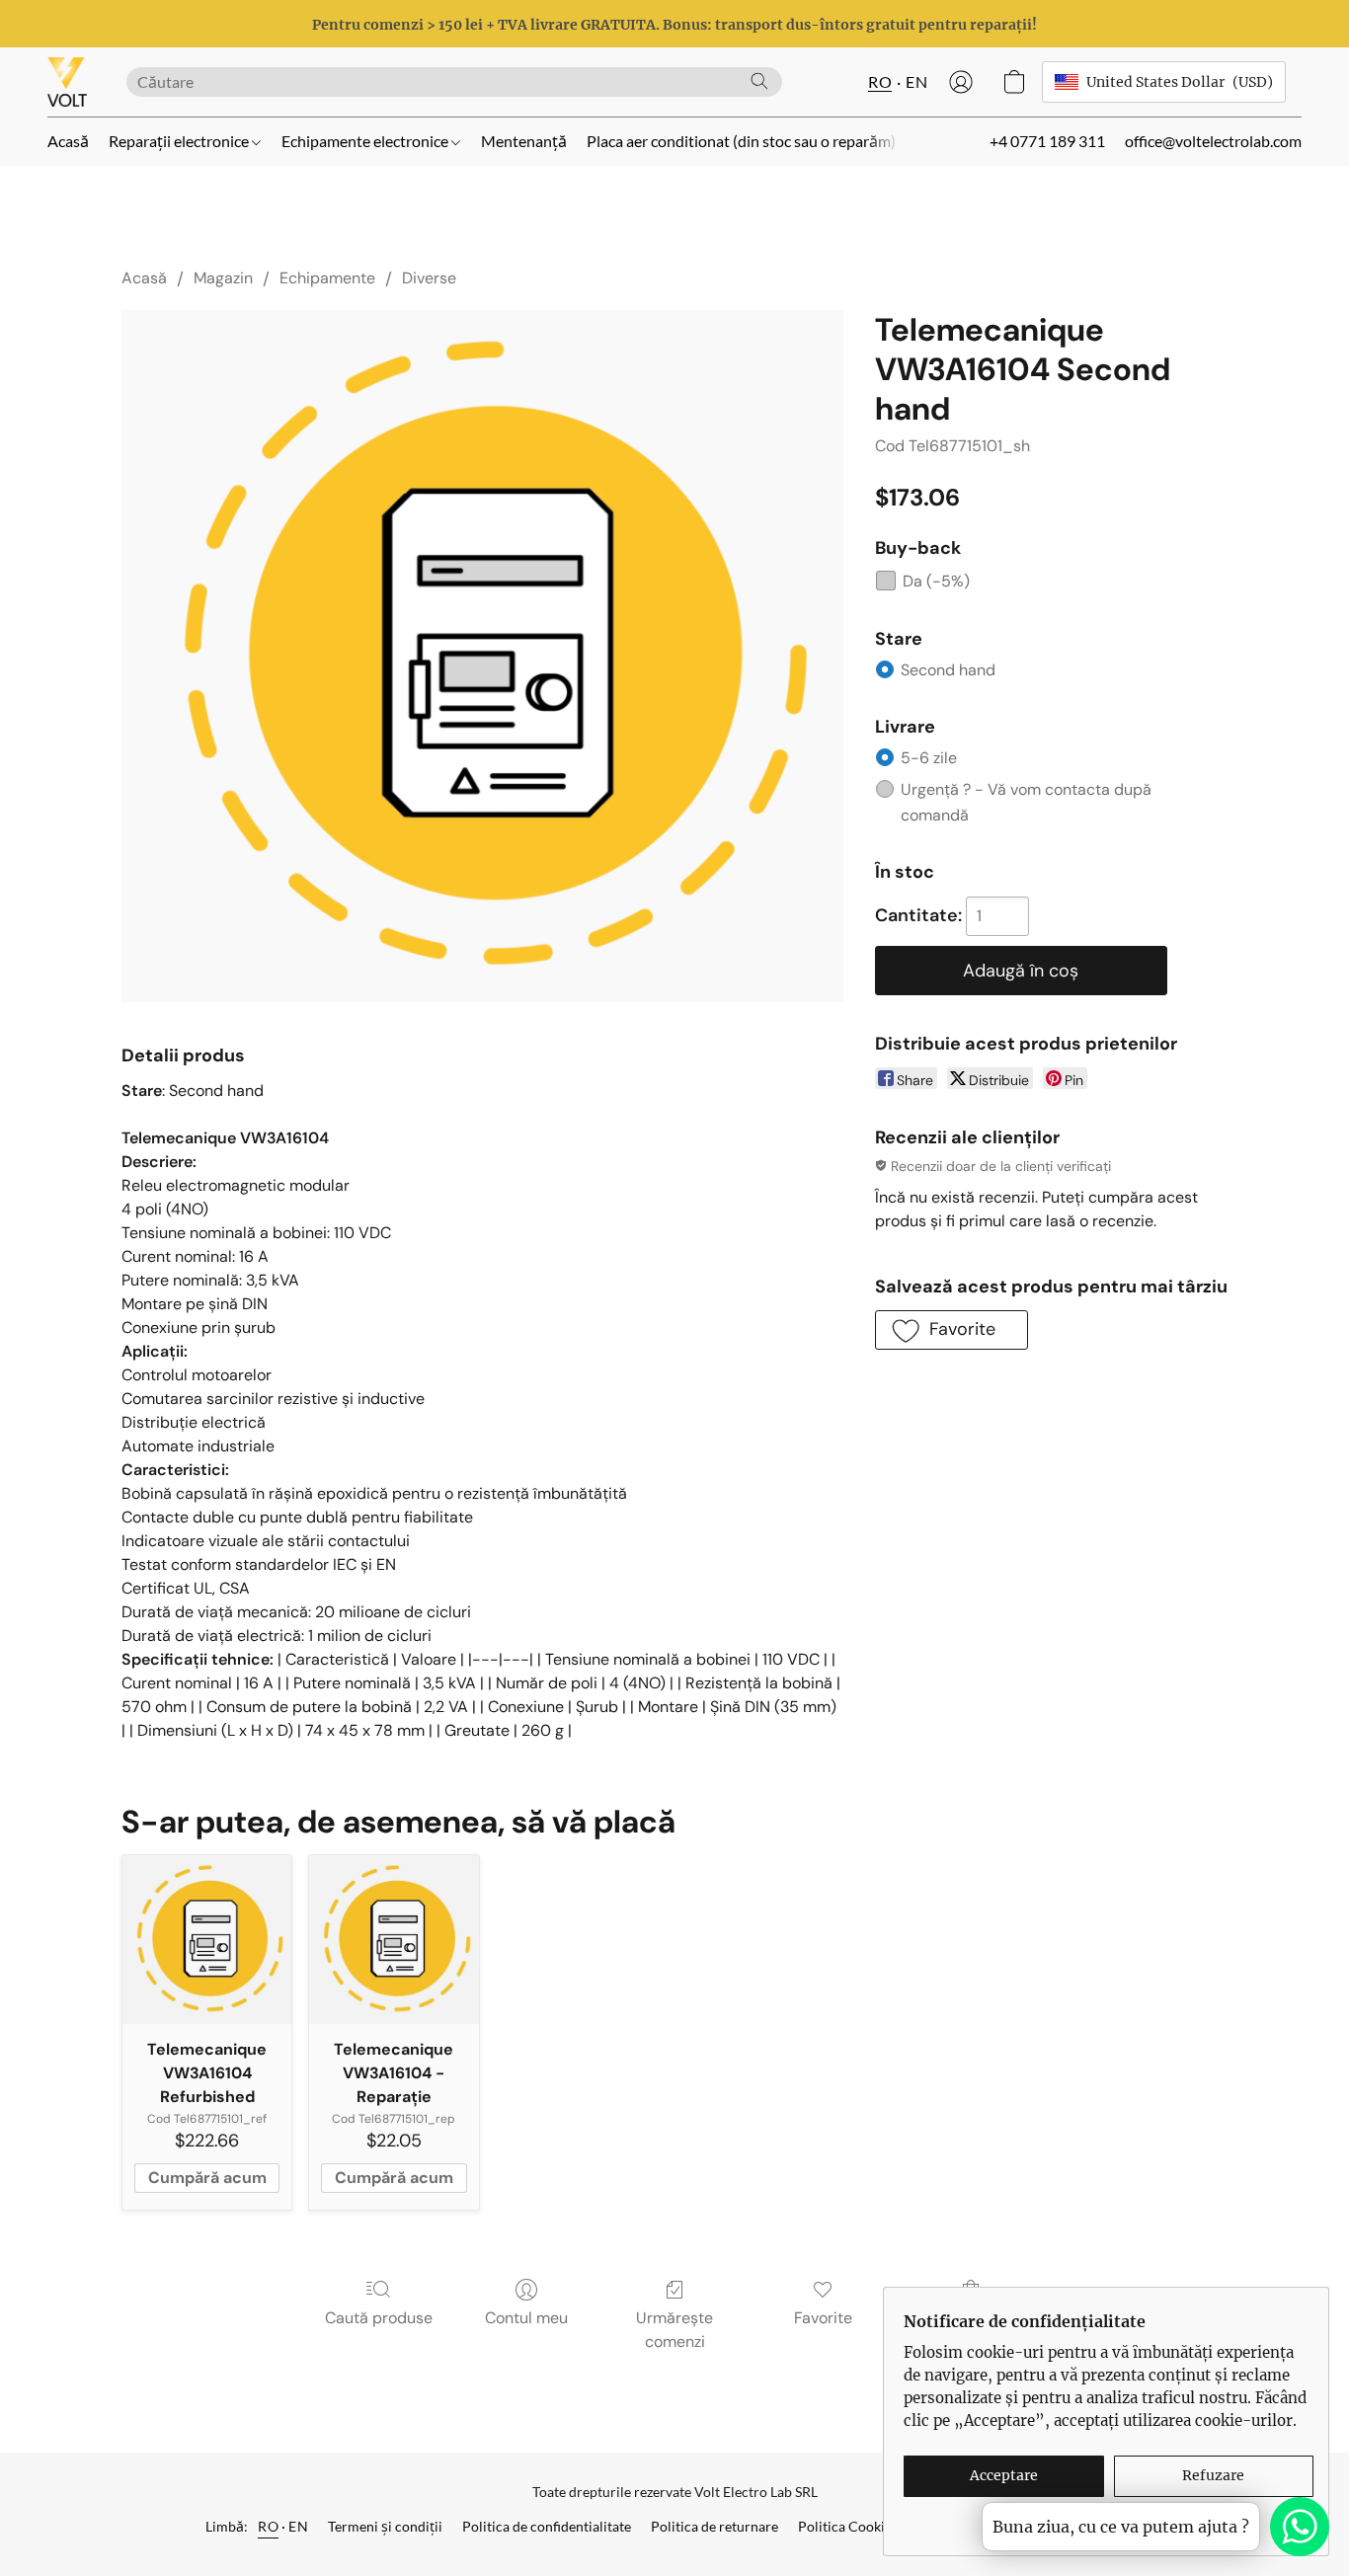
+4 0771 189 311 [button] (1047, 141)
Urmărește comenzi (674, 2330)
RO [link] (268, 2526)
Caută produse (379, 2318)
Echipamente (327, 278)
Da (936, 581)
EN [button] (916, 81)
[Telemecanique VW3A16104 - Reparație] (394, 1940)
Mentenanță (524, 141)
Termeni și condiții (385, 2526)
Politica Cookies (848, 2526)
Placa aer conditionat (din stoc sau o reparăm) (741, 141)
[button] (67, 82)
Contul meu (526, 2318)
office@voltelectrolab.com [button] (1213, 141)
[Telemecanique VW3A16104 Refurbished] (207, 1940)
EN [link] (298, 2526)
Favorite (823, 2318)
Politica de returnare (714, 2526)
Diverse (429, 278)
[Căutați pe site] (759, 81)
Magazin (223, 278)
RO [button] (880, 81)
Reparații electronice (180, 141)
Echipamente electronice (366, 141)
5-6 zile (929, 758)
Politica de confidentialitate (547, 2526)
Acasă (68, 141)
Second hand (948, 670)
